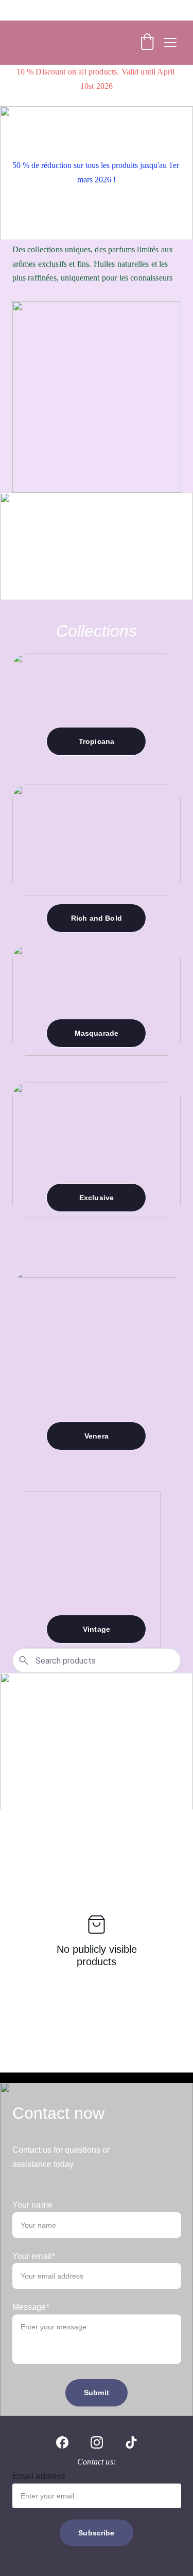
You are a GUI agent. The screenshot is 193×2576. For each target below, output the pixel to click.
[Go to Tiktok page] (131, 2442)
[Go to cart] (147, 43)
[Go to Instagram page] (97, 2442)
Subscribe (96, 2533)
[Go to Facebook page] (62, 2442)
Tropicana (97, 741)
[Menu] (170, 43)
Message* (31, 2307)
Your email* (34, 2256)
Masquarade (97, 1033)
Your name (32, 2205)
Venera (97, 1436)
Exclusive (97, 1198)
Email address (39, 2476)
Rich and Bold (97, 918)
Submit (97, 2393)
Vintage (97, 1629)
